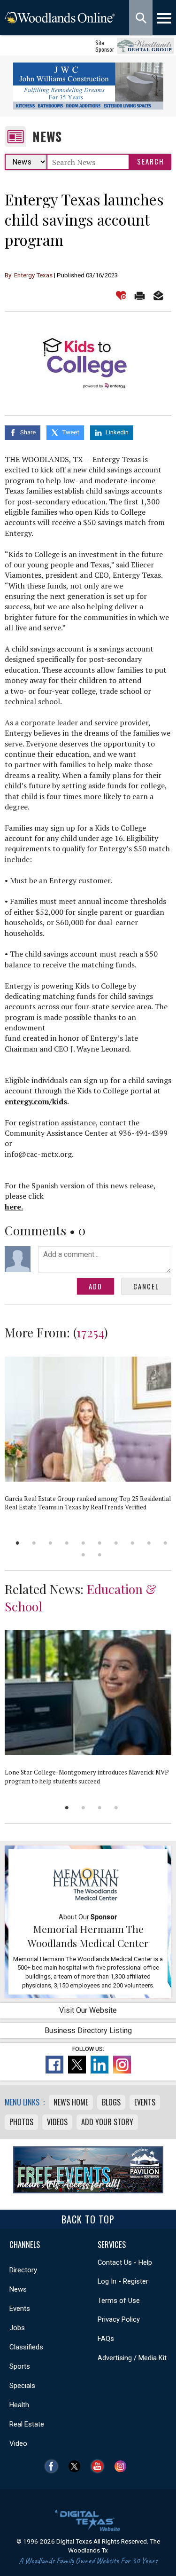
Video (18, 2443)
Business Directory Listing (88, 2030)
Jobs (17, 2328)
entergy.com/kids (36, 1101)
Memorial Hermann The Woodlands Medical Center (88, 1936)
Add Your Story (107, 2122)
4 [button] (67, 1543)
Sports (20, 2366)
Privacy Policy (119, 2319)
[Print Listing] (140, 295)
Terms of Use (119, 2301)
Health (19, 2405)
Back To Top (88, 2219)
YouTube (100, 2466)
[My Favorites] (121, 295)
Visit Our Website (88, 2010)
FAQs (106, 2339)
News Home (71, 2102)
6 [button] (100, 1543)
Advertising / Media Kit (132, 2358)
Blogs (111, 2102)
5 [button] (83, 1543)
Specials (22, 2386)
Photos (21, 2122)
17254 (90, 1332)
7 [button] (116, 1543)
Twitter (77, 2466)
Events (145, 2102)
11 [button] (83, 1555)
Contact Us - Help (125, 2262)
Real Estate (27, 2424)
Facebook (54, 2466)
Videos (57, 2122)
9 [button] (149, 1543)
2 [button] (34, 1543)
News (47, 137)
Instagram (123, 2466)
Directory (23, 2270)
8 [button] (133, 1543)
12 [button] (100, 1555)
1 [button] (18, 1543)
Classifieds (26, 2347)
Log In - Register (123, 2281)
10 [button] (165, 1543)
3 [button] (50, 1543)
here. (14, 1207)
